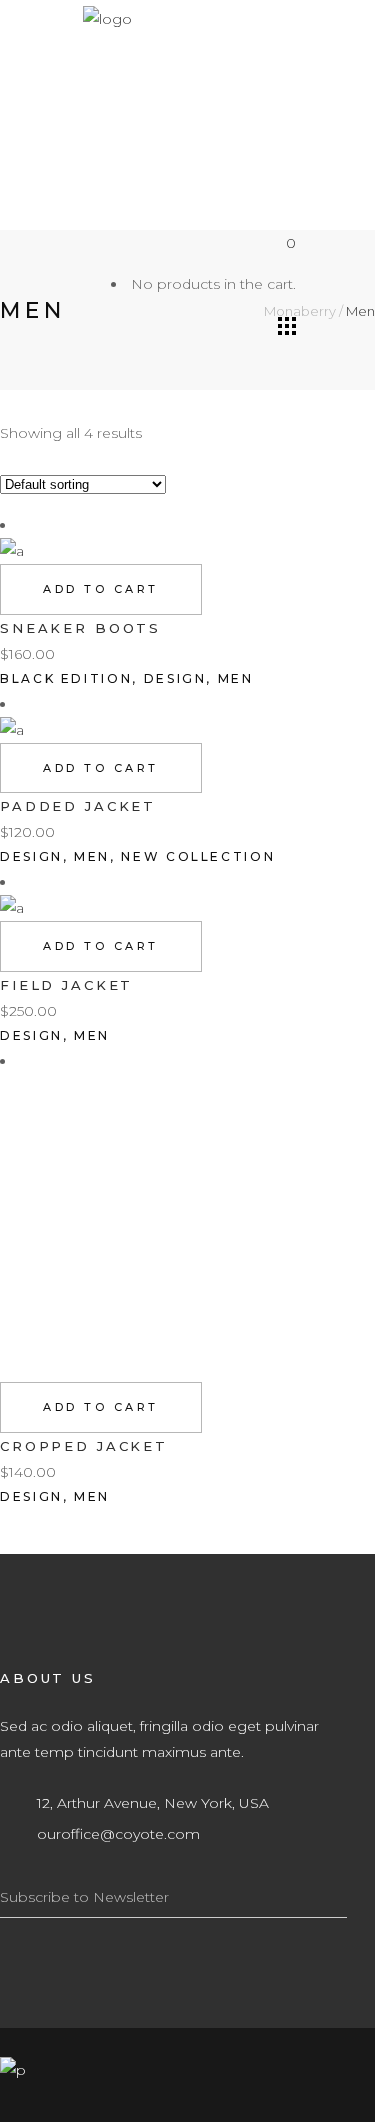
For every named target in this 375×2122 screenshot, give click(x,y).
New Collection (198, 856)
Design (175, 678)
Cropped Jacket (84, 1446)
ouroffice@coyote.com (118, 1834)
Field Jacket (66, 985)
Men (236, 678)
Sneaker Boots (80, 628)
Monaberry (300, 311)
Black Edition (66, 678)
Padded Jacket (78, 806)
